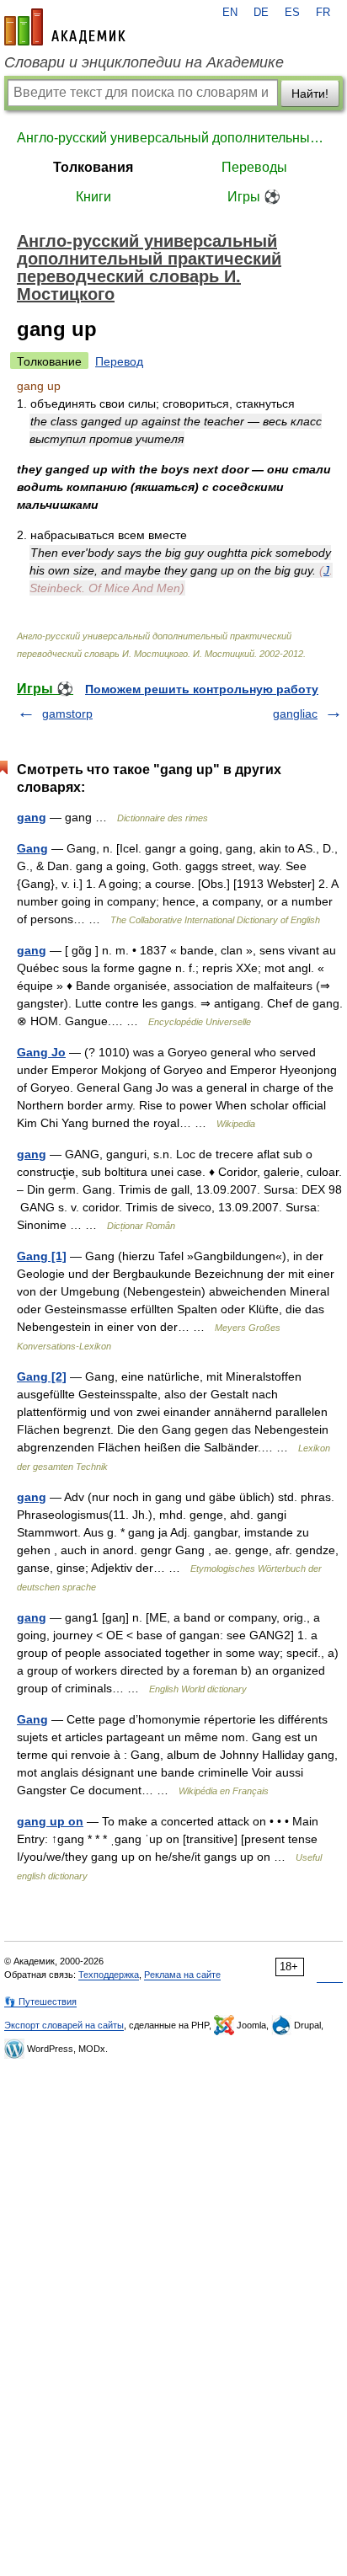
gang (32, 817)
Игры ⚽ (254, 197)
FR (323, 13)
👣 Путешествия (40, 2001)
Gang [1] (42, 1256)
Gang (32, 848)
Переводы (254, 167)
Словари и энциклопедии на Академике (144, 62)
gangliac (295, 713)
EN (230, 13)
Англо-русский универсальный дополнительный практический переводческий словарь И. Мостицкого (173, 138)
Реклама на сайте (182, 1975)
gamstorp (67, 713)
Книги (93, 197)
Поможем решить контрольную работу (202, 689)
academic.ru (65, 27)
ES (292, 13)
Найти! (310, 94)
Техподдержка (109, 1975)
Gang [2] (42, 1376)
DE (261, 13)
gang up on (50, 1821)
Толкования (93, 167)
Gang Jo (41, 1052)
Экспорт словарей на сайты (64, 2025)
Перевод (119, 361)
